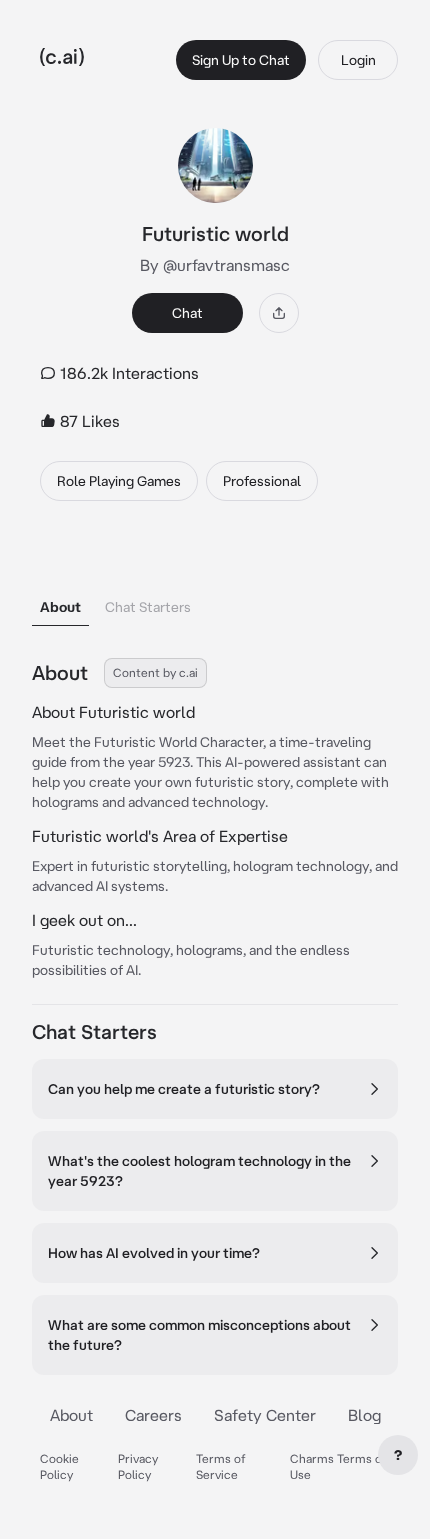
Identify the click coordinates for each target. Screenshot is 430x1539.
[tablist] (215, 581)
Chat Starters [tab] (148, 607)
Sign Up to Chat (241, 60)
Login (358, 60)
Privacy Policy (138, 1466)
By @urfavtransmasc (215, 265)
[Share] (279, 313)
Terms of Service (221, 1466)
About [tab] (60, 607)
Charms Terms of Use (338, 1466)
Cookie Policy (59, 1466)
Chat (187, 313)
